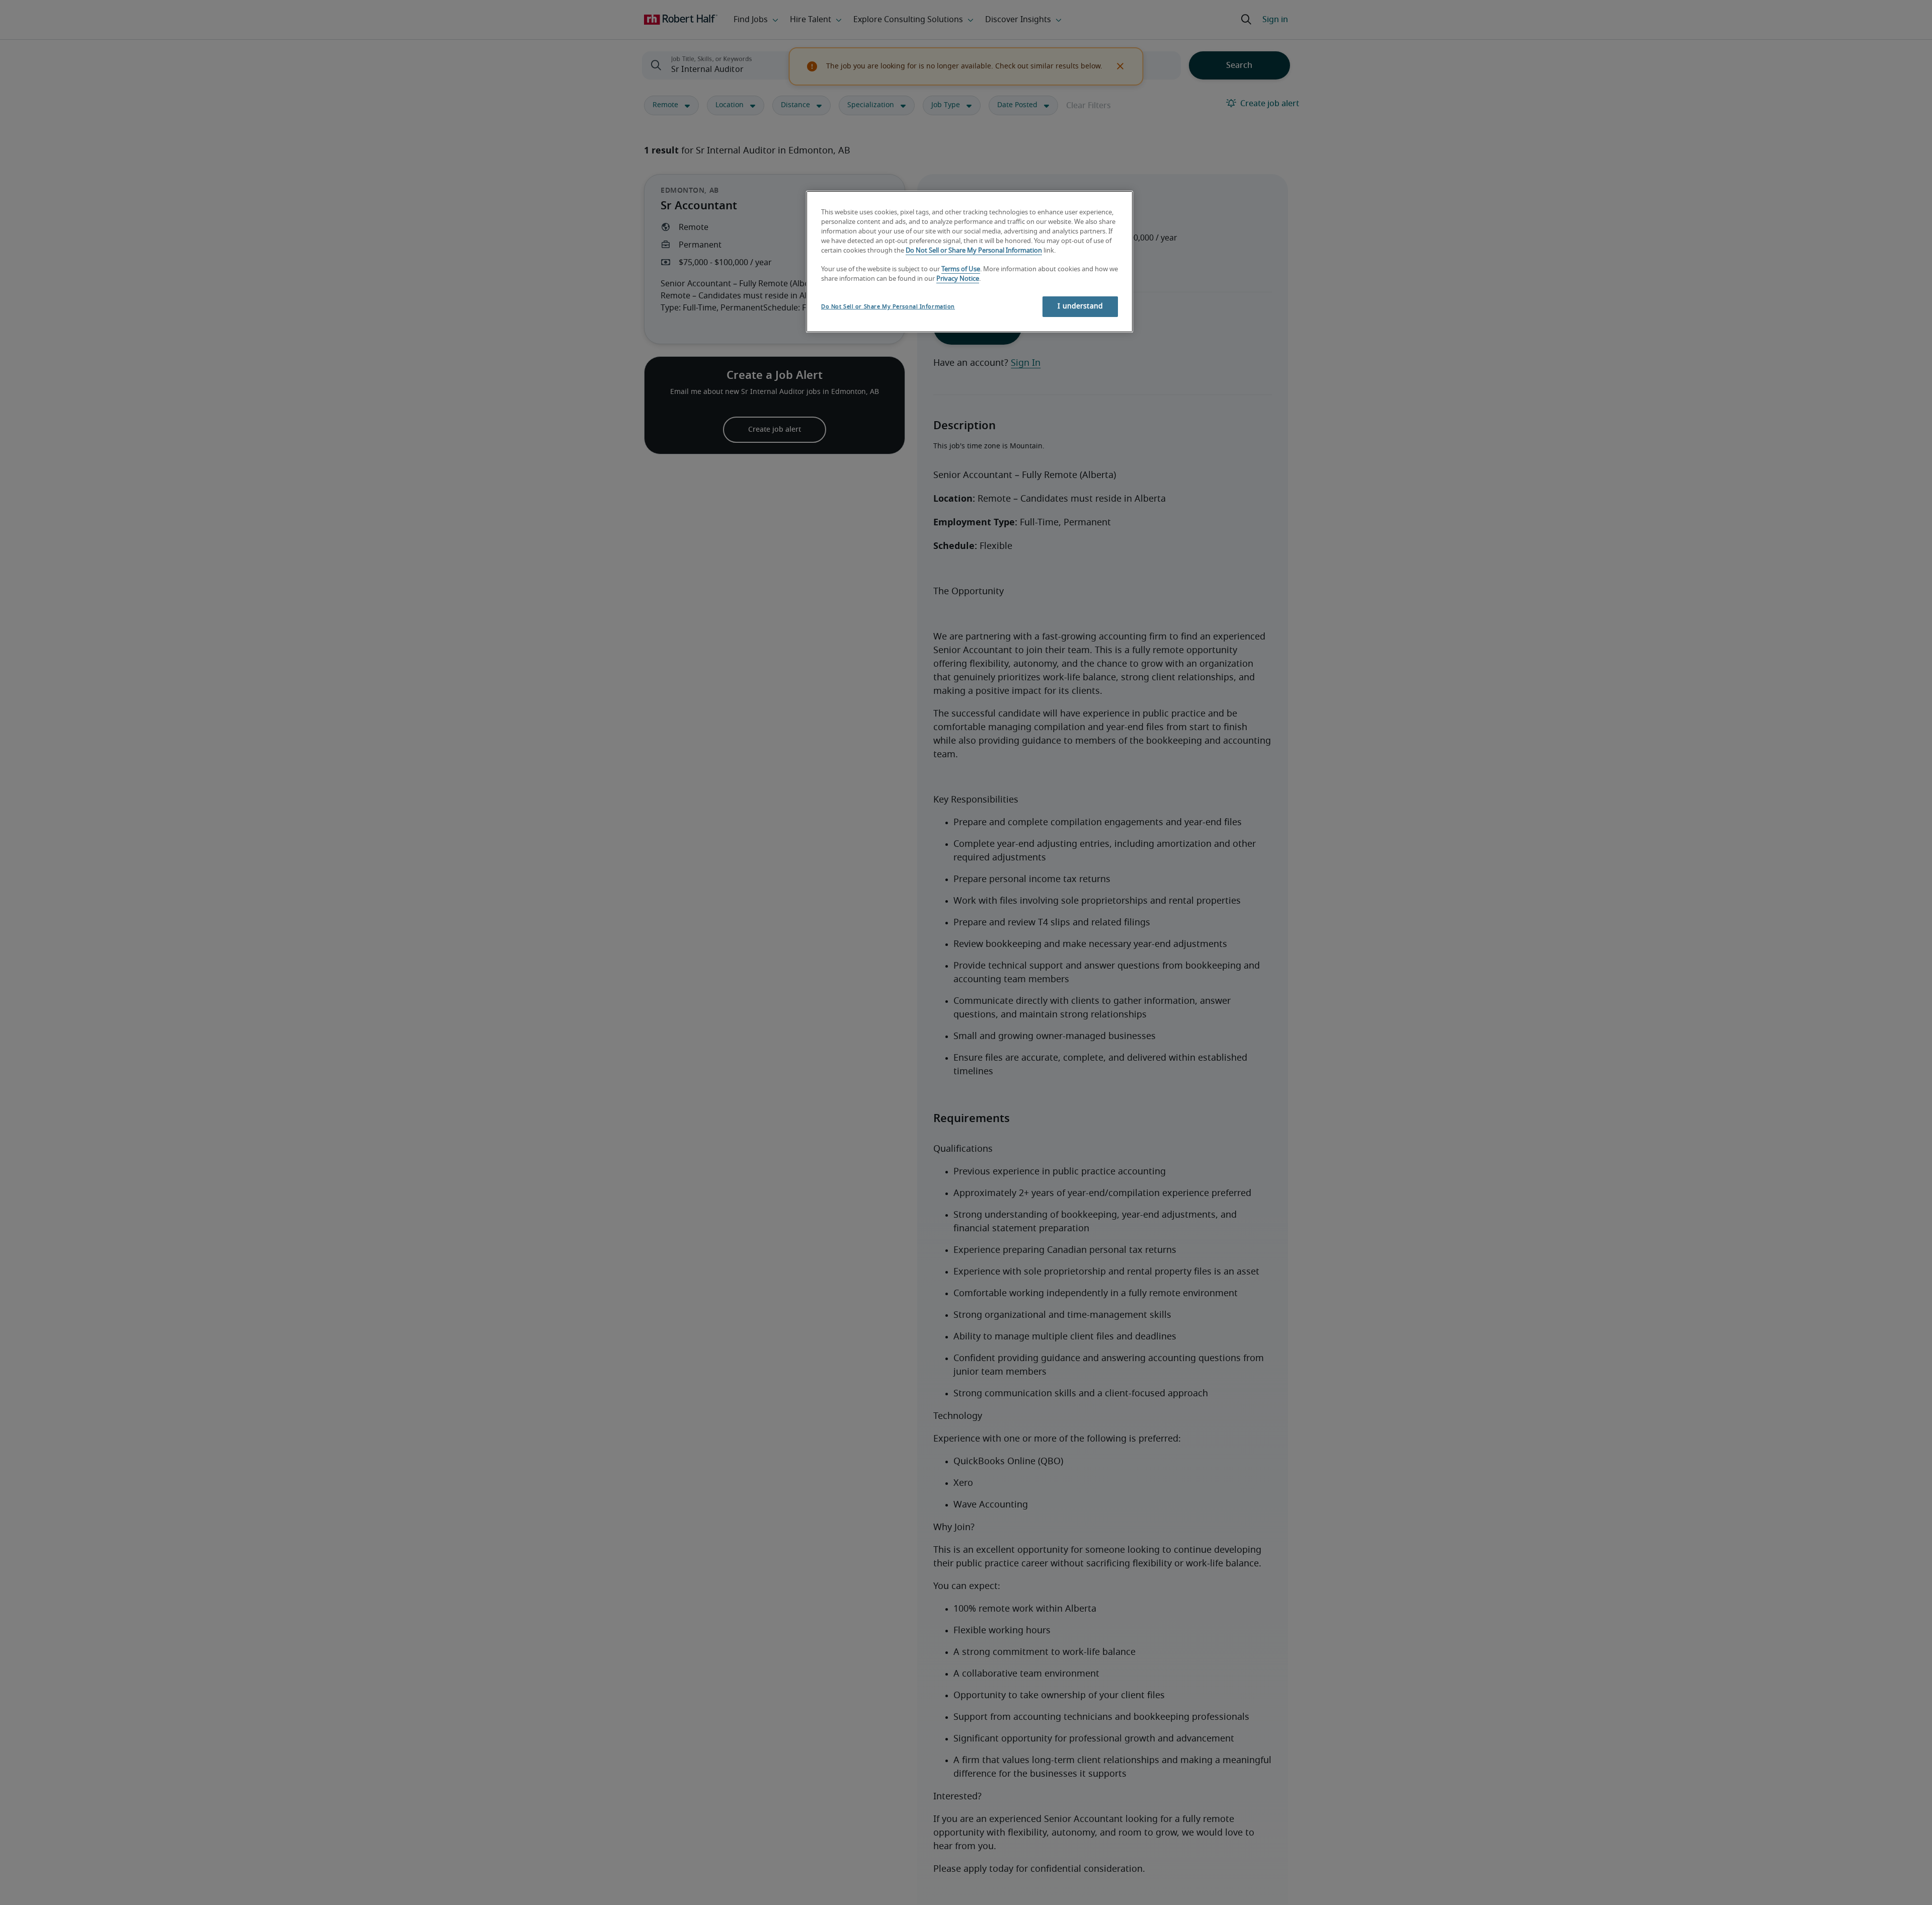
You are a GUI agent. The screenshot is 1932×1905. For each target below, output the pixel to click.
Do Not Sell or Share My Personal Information (974, 250)
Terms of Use (961, 269)
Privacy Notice (958, 279)
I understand (1080, 306)
